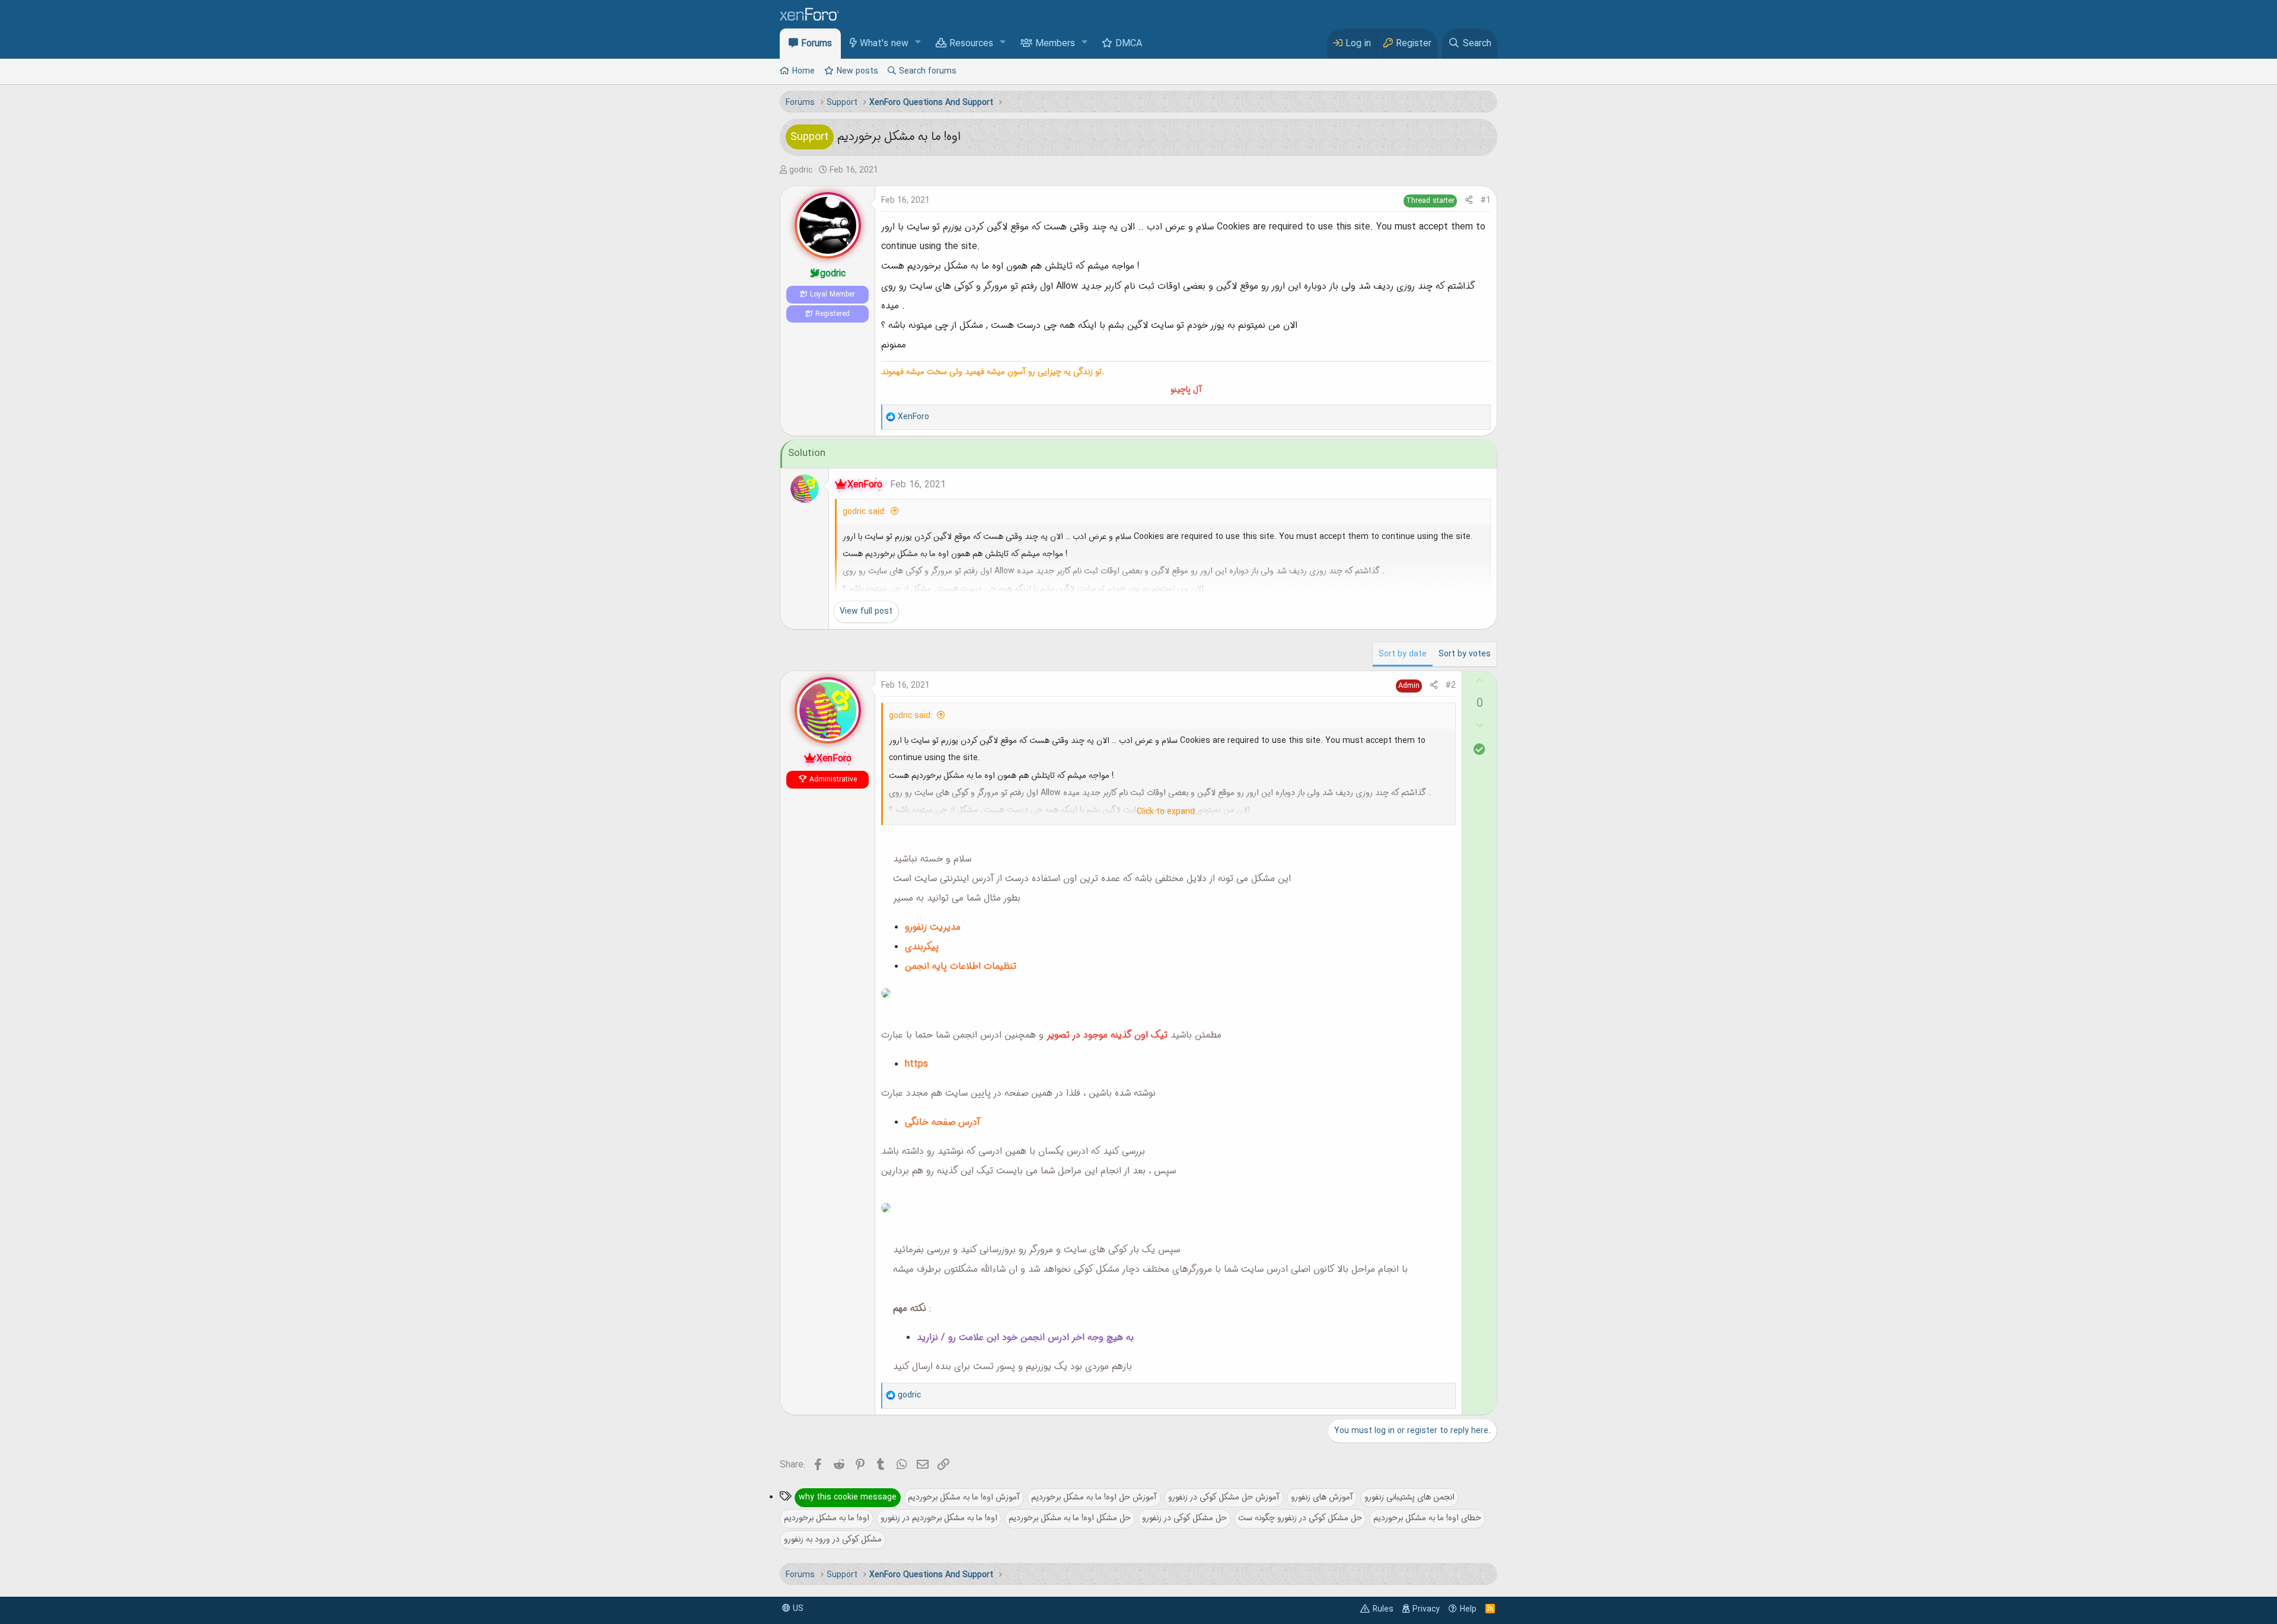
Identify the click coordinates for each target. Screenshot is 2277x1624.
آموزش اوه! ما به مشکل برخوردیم (964, 1497)
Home (803, 71)
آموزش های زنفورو (1322, 1497)
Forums (817, 44)
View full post (866, 611)
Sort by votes (1465, 654)
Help (1468, 1609)
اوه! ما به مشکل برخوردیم (827, 1518)
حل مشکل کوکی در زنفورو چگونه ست (1300, 1518)
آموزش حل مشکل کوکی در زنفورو (1224, 1497)
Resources (971, 44)
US (797, 1609)
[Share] (1469, 201)
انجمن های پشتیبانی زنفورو (1409, 1497)
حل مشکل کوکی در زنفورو (1184, 1518)
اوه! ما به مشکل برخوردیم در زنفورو (939, 1518)
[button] (918, 43)
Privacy (1426, 1609)
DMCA (1129, 44)
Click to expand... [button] (1169, 812)
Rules (1383, 1609)
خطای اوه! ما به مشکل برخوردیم (1427, 1518)
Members (1055, 44)
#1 (1486, 200)
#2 (1451, 685)
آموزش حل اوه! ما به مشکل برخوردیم (1094, 1497)
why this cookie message (848, 1497)
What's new (884, 44)
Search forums (928, 71)
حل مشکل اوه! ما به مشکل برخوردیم (1070, 1518)
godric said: (865, 512)
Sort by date (1403, 654)
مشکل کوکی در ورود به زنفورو (833, 1539)
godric (801, 170)
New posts (857, 71)
